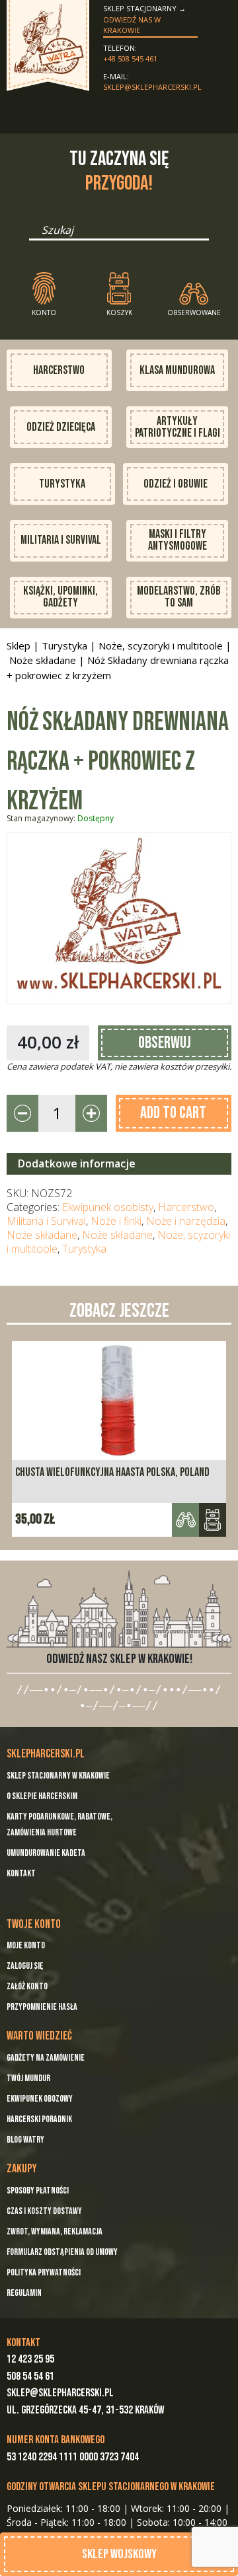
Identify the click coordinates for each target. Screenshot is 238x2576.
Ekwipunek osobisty (108, 1207)
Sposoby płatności (38, 2190)
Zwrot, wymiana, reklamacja (55, 2231)
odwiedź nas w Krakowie (132, 25)
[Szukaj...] (33, 235)
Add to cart (173, 1113)
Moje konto (26, 1945)
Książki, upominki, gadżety (60, 597)
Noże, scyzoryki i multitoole (161, 645)
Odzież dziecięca (61, 427)
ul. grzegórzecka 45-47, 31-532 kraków (85, 2410)
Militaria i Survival (61, 540)
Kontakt (21, 1873)
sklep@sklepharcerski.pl (150, 87)
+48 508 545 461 (130, 58)
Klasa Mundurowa (177, 370)
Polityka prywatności (44, 2272)
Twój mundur (28, 2078)
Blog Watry (25, 2140)
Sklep (19, 645)
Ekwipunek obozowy (40, 2099)
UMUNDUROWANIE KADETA (46, 1853)
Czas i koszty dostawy (44, 2211)
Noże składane (43, 660)
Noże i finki (116, 1221)
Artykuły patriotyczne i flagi (178, 427)
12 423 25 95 (30, 2359)
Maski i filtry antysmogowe (178, 540)
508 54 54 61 (30, 2376)
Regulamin (24, 2293)
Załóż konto (27, 1986)
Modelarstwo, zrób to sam (179, 597)
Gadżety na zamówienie (46, 2058)
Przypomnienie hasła (42, 2007)
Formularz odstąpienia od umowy (62, 2252)
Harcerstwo (59, 370)
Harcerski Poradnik (39, 2119)
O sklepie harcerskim (42, 1796)
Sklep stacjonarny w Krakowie (58, 1776)
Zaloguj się (25, 1966)
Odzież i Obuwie (176, 484)
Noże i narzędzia (186, 1221)
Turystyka (62, 484)
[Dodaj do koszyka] (213, 1520)
